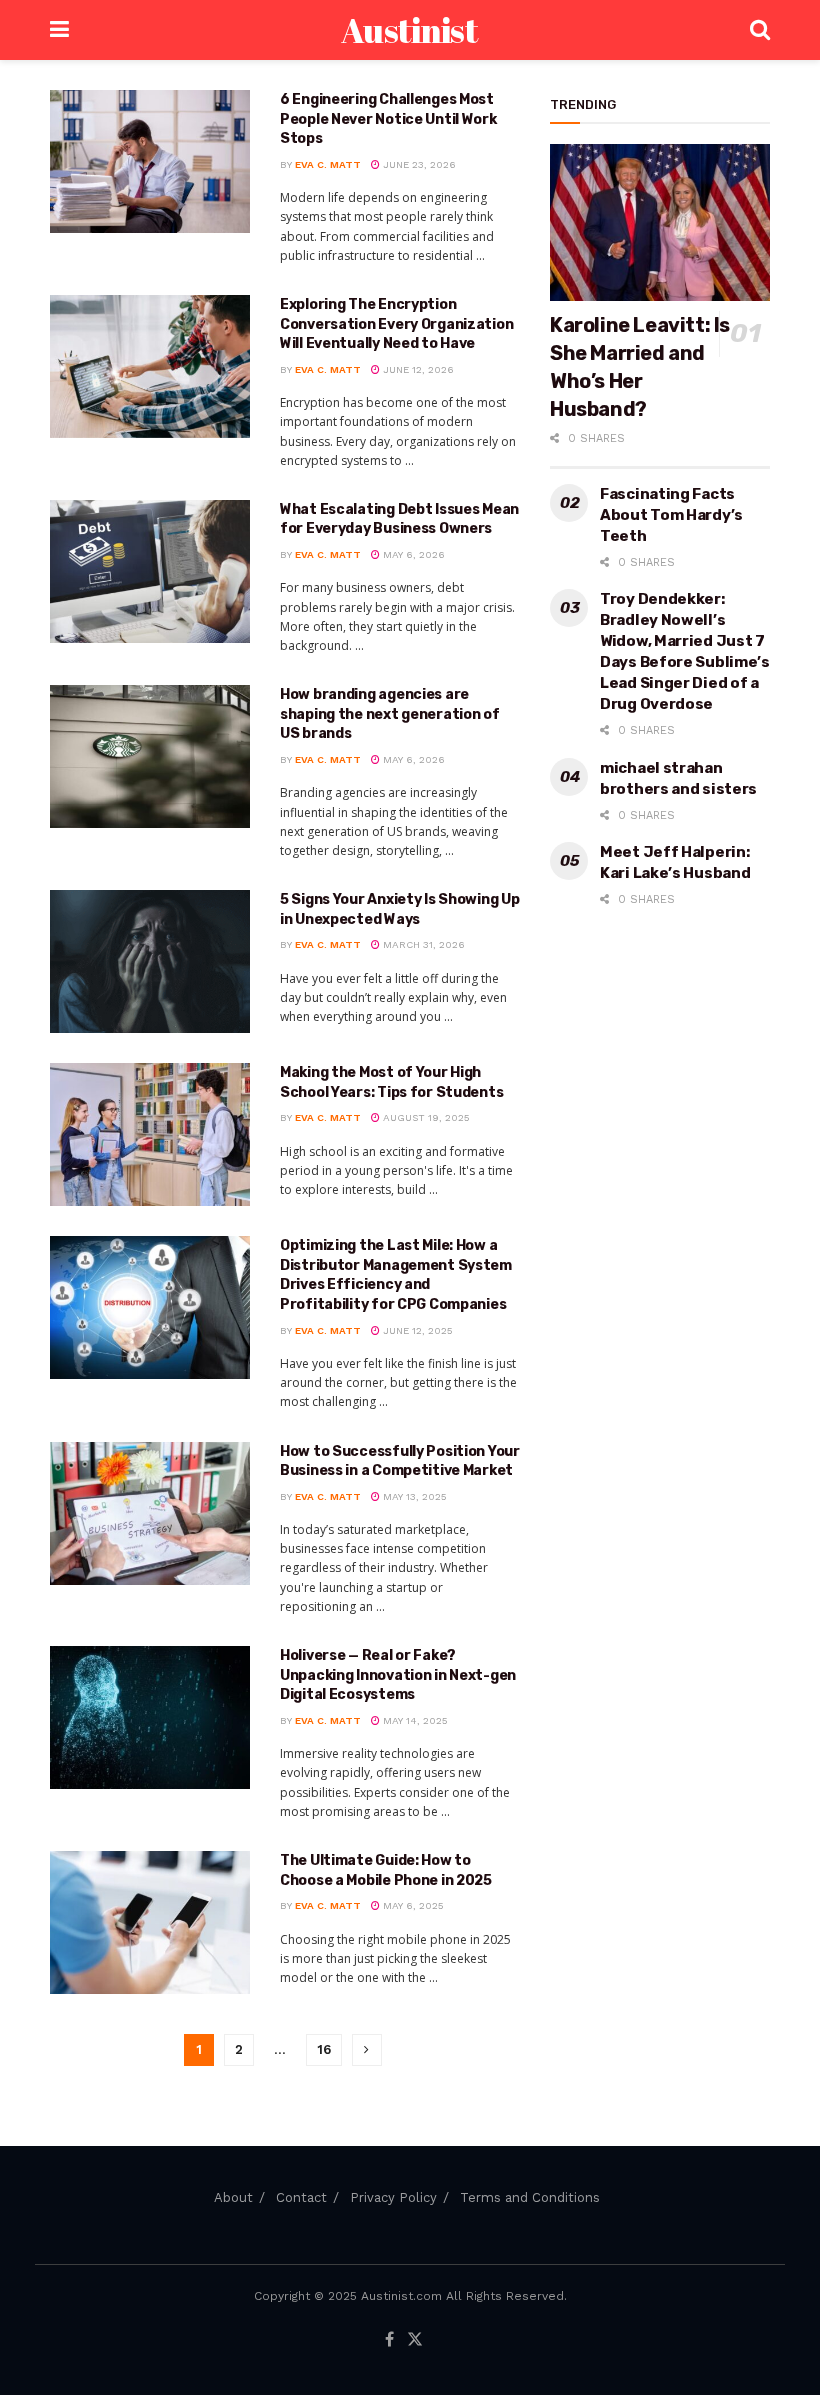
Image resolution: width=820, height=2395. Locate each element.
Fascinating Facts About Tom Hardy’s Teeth (671, 515)
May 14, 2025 (414, 1720)
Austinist (409, 30)
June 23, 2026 (418, 164)
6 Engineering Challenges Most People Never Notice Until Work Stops (388, 119)
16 (324, 2049)
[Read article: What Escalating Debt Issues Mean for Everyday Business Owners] (150, 571)
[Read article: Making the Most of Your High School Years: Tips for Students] (150, 1134)
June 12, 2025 (416, 1330)
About (233, 2197)
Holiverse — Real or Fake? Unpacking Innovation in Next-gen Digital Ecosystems (398, 1675)
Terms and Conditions (530, 2197)
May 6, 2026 (412, 554)
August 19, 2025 (425, 1117)
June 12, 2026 (417, 369)
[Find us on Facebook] (389, 2340)
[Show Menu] (59, 30)
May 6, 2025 (412, 1905)
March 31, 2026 (422, 944)
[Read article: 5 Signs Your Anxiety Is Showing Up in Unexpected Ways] (150, 961)
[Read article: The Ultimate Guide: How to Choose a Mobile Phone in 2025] (150, 1922)
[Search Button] (760, 30)
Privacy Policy (393, 2197)
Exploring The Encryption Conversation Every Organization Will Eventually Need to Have (396, 324)
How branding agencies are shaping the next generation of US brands (390, 714)
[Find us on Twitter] (415, 2340)
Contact (301, 2197)
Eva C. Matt (328, 164)
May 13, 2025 (413, 1496)
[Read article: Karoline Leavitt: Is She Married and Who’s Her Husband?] (660, 222)
